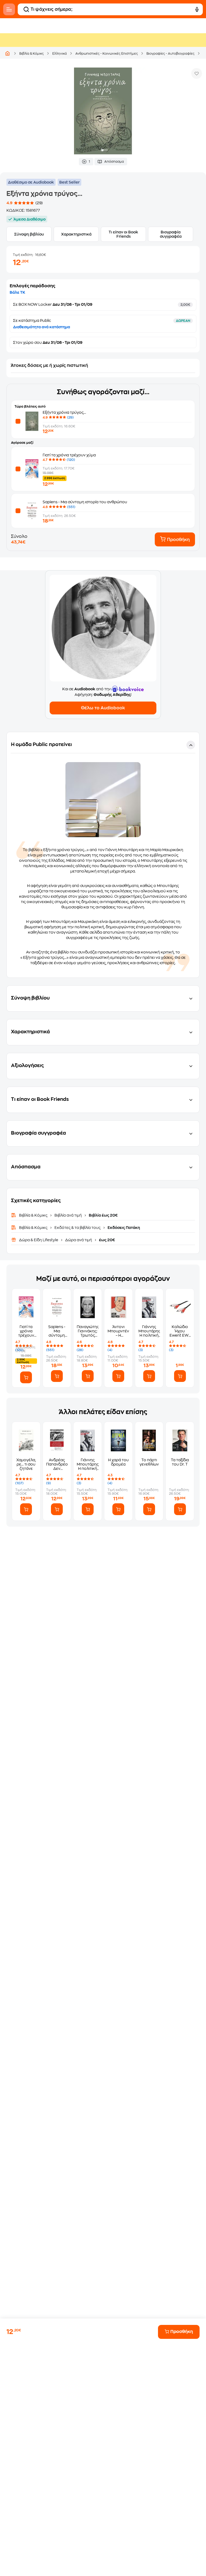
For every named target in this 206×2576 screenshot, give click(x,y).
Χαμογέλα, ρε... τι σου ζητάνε (26, 1464)
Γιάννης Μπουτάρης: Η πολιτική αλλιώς (149, 1331)
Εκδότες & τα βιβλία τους (78, 1228)
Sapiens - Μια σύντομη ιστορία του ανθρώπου (85, 502)
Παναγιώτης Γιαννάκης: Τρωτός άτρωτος (88, 1331)
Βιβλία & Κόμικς (32, 54)
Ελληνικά (60, 54)
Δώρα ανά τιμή (79, 1240)
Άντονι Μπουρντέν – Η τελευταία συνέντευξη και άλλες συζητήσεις (118, 1331)
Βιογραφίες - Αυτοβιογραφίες (170, 54)
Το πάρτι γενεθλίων (149, 1462)
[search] (26, 9)
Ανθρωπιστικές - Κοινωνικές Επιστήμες (107, 54)
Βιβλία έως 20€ (103, 1215)
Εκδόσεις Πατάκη (123, 1228)
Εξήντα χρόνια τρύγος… (64, 412)
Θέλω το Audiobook (103, 708)
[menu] (9, 9)
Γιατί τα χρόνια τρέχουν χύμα (69, 455)
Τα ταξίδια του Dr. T (180, 1462)
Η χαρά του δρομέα (118, 1462)
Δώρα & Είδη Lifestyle (39, 1240)
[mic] (197, 9)
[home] (8, 53)
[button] (103, 855)
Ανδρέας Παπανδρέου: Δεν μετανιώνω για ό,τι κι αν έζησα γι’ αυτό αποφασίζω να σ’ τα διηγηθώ (57, 1464)
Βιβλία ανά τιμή (68, 1215)
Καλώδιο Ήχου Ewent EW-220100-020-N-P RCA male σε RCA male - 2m (180, 1331)
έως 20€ (107, 1240)
